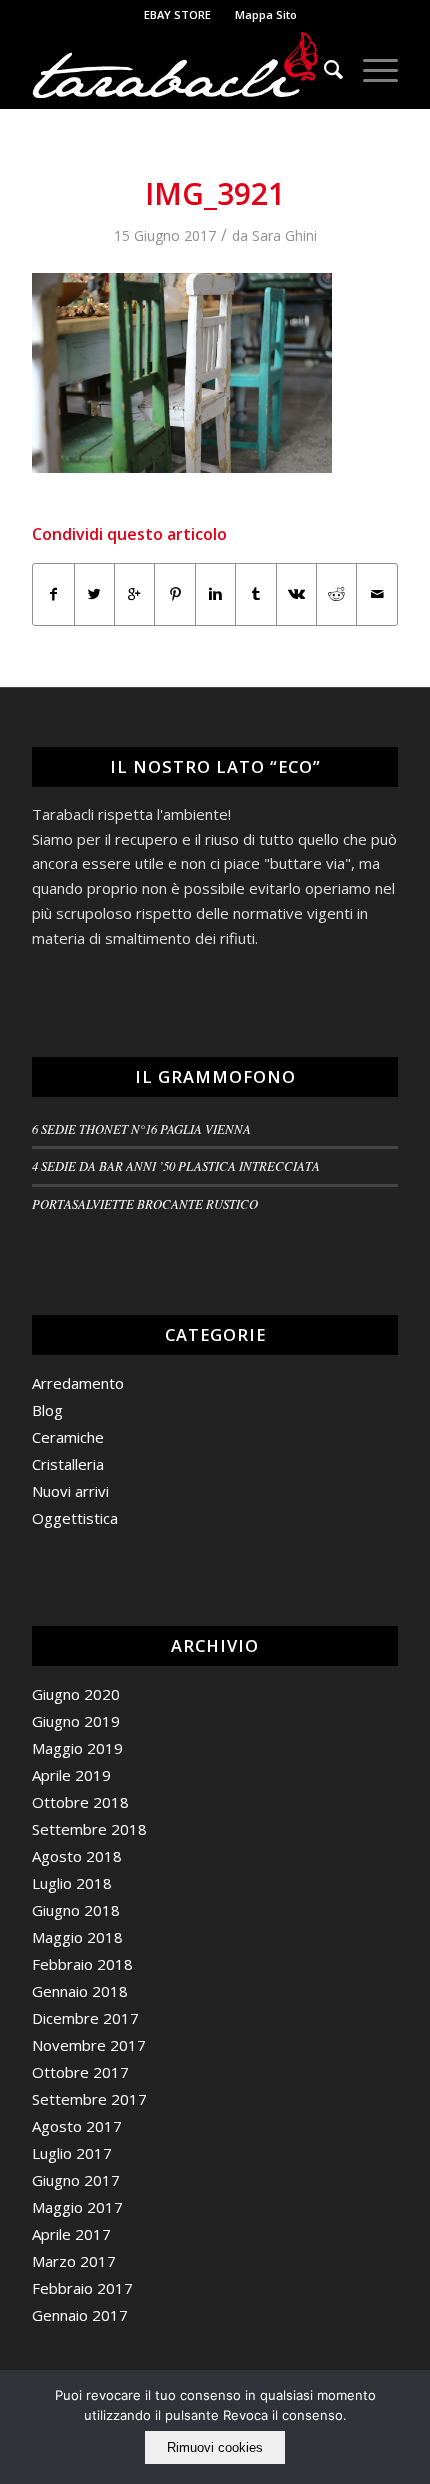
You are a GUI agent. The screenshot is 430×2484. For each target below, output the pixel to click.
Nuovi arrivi (70, 1491)
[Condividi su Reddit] (336, 594)
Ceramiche (68, 1437)
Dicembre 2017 (85, 2018)
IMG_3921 (215, 193)
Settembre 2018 (89, 1829)
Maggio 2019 (77, 1748)
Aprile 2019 (71, 1775)
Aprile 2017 (71, 2234)
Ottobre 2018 (80, 1802)
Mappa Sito (266, 14)
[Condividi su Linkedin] (215, 594)
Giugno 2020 (76, 1694)
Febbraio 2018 (82, 1964)
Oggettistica (75, 1518)
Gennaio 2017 (80, 2315)
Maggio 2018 (77, 1937)
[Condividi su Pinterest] (174, 594)
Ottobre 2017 (80, 2072)
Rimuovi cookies (215, 2447)
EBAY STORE (177, 14)
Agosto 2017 (77, 2126)
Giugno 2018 (76, 1910)
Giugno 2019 (76, 1721)
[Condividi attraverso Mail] (377, 594)
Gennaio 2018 (80, 1991)
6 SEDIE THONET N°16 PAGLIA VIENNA (141, 1128)
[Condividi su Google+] (134, 594)
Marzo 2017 (74, 2261)
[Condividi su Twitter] (94, 594)
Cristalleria (68, 1464)
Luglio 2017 (72, 2153)
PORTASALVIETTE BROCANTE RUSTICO (145, 1203)
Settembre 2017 (89, 2099)
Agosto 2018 (77, 1856)
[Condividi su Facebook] (53, 594)
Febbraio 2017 (82, 2288)
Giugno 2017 (76, 2180)
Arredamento (78, 1383)
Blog (47, 1410)
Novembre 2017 (89, 2045)
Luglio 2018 (72, 1883)
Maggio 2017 (77, 2207)
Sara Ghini (284, 235)
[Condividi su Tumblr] (255, 594)
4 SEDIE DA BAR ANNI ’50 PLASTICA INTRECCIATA (176, 1165)
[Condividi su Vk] (296, 594)
